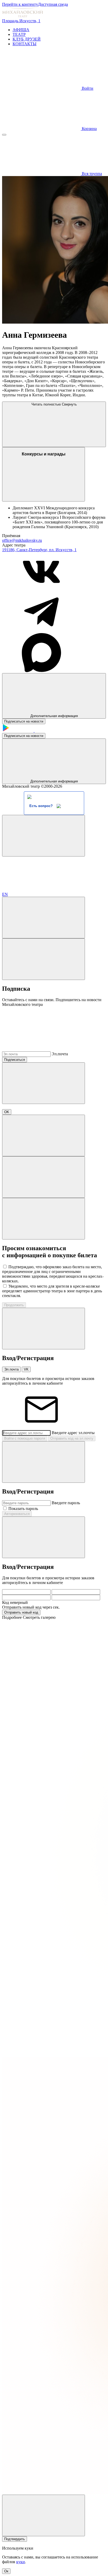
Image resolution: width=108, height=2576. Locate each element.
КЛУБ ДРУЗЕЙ (27, 39)
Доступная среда (53, 4)
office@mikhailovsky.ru (22, 540)
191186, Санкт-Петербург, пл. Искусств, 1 (39, 550)
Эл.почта (60, 1054)
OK (7, 1112)
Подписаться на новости (24, 721)
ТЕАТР (19, 34)
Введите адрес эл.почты (73, 1433)
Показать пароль (23, 1509)
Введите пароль (66, 1503)
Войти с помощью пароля (25, 1438)
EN (5, 894)
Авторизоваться (17, 1514)
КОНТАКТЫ (25, 44)
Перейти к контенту (20, 4)
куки (21, 2562)
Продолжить (14, 1305)
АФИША (21, 30)
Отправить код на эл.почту (72, 1438)
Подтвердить (15, 2539)
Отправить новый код (21, 1612)
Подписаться (15, 1060)
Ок (6, 2571)
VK (26, 1369)
